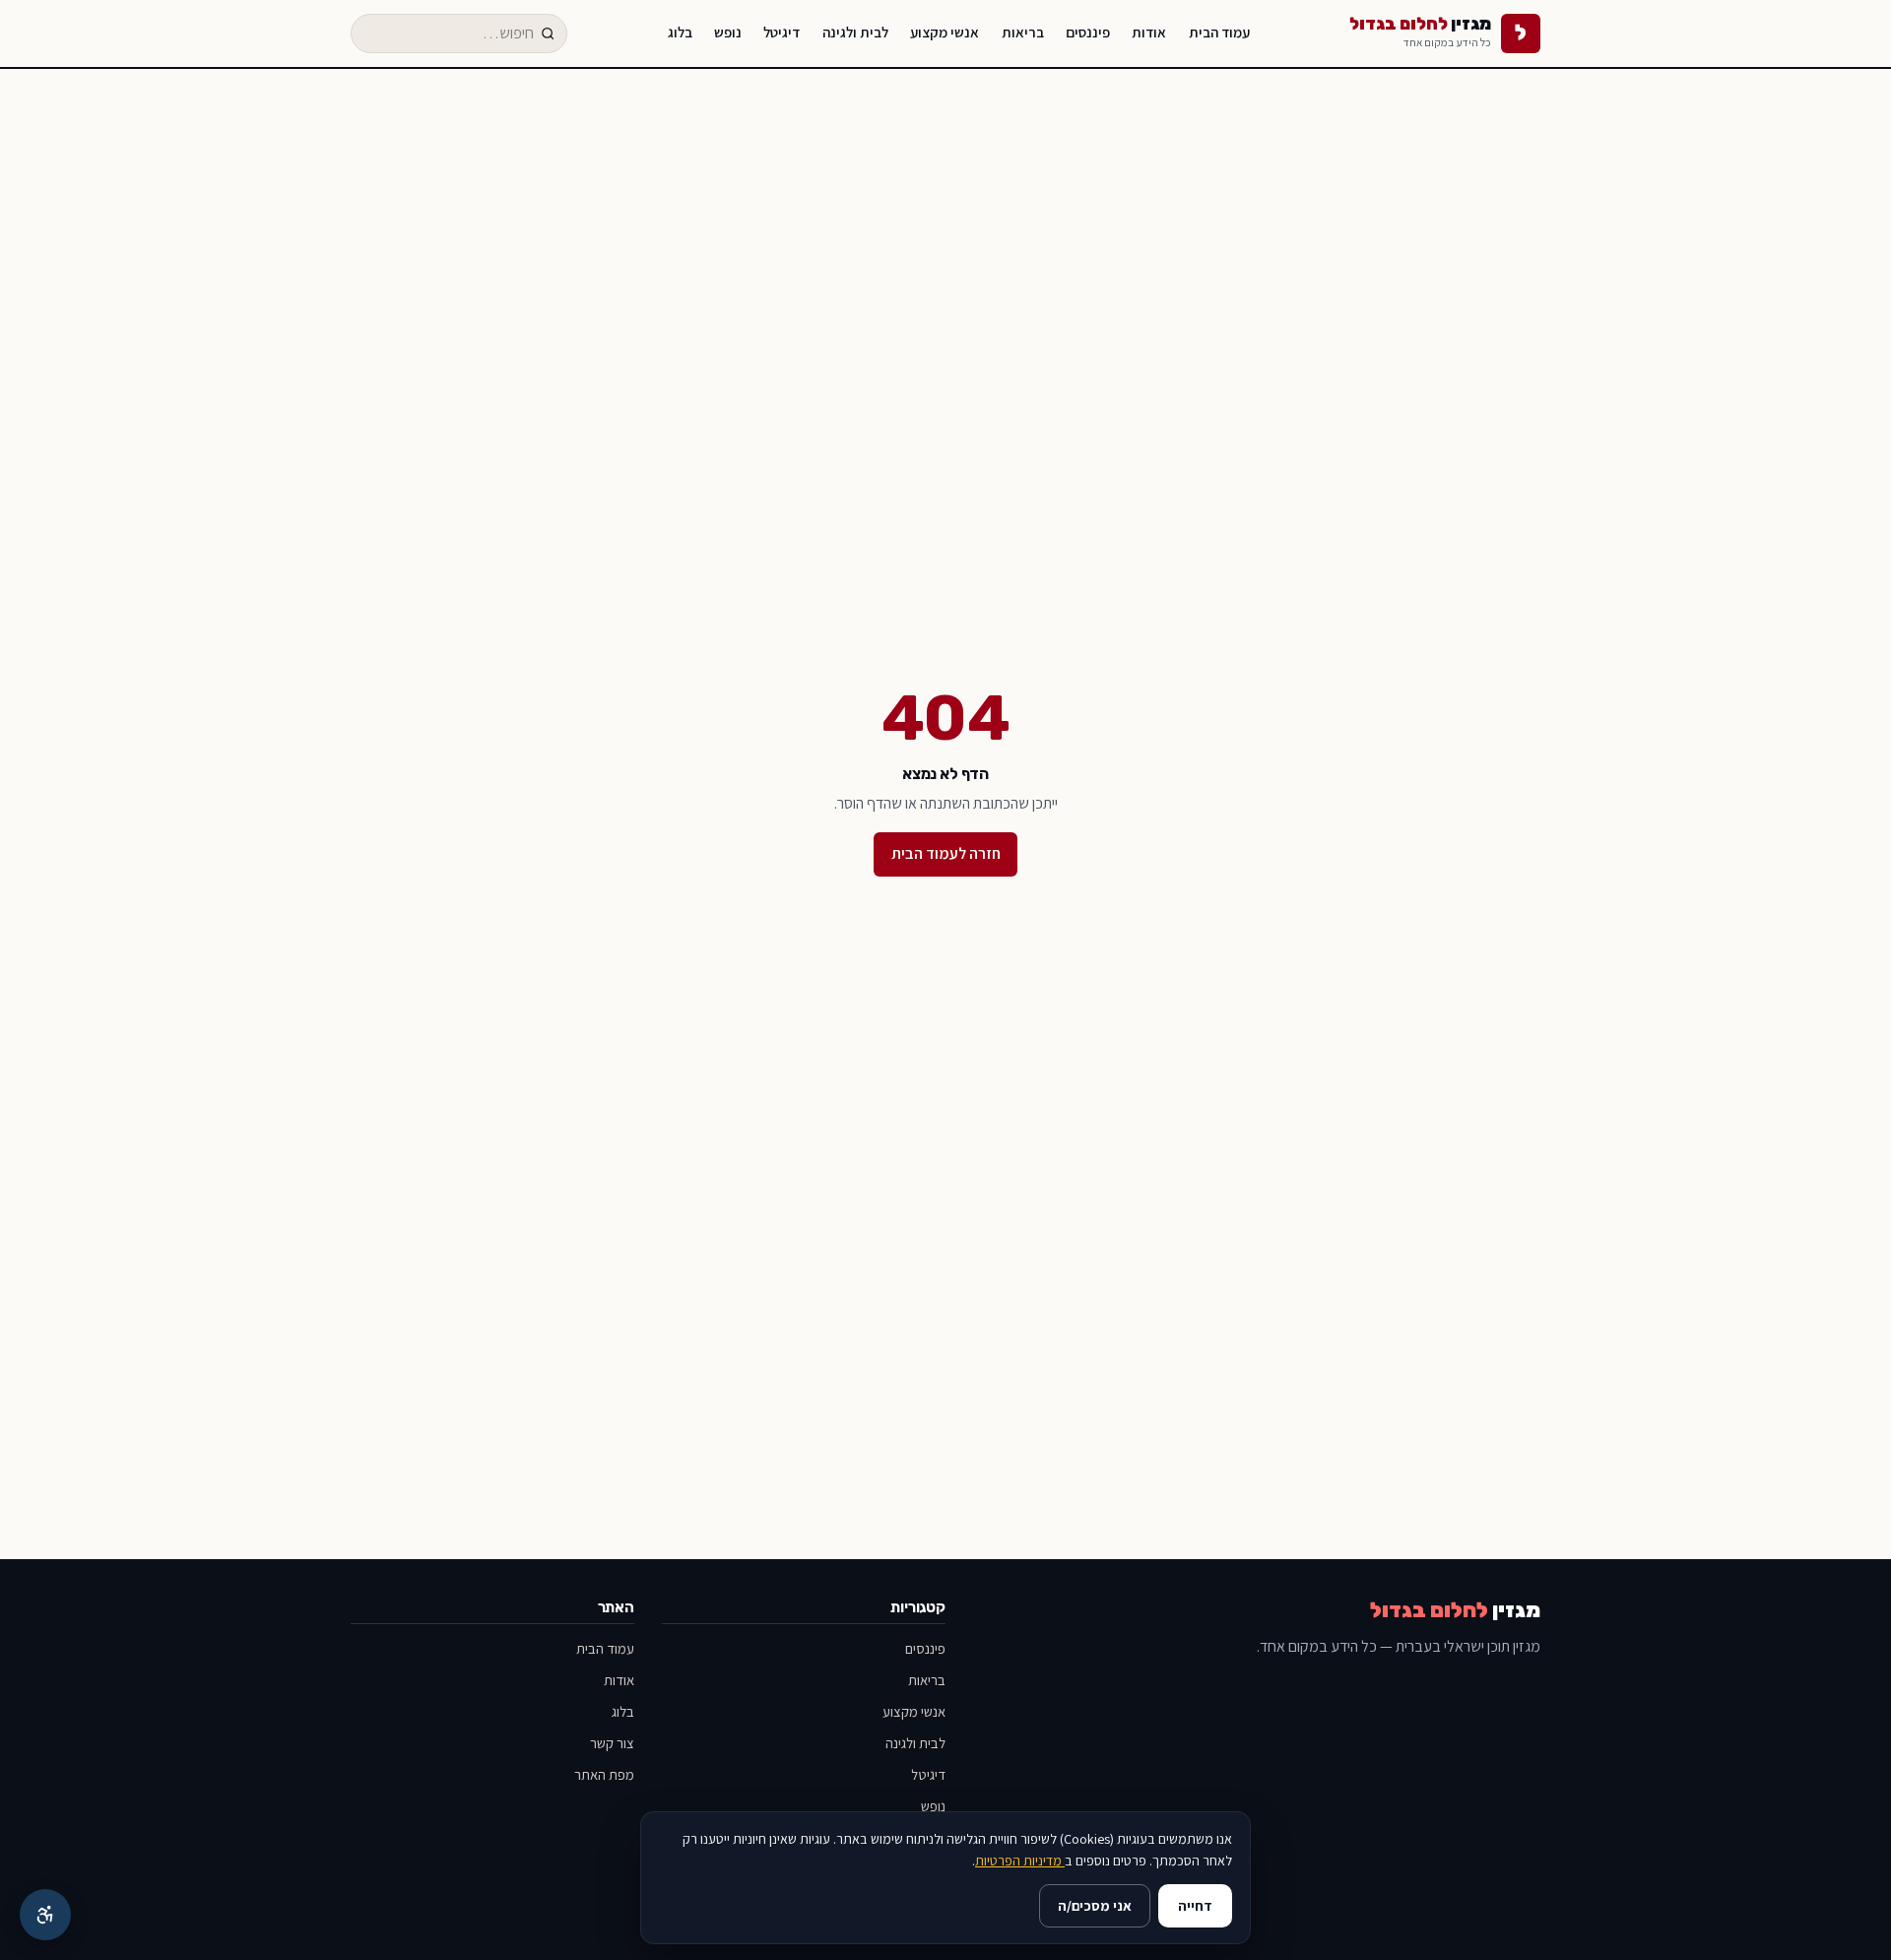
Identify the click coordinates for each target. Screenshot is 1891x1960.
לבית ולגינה (855, 32)
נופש (728, 32)
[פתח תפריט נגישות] (45, 1915)
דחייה (1195, 1905)
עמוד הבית (1219, 32)
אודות (1149, 32)
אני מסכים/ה (1095, 1905)
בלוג (680, 32)
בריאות (1023, 32)
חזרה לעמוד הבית (946, 853)
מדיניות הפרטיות (1020, 1861)
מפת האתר (604, 1774)
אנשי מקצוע (945, 32)
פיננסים (1088, 32)
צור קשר (612, 1743)
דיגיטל (782, 32)
